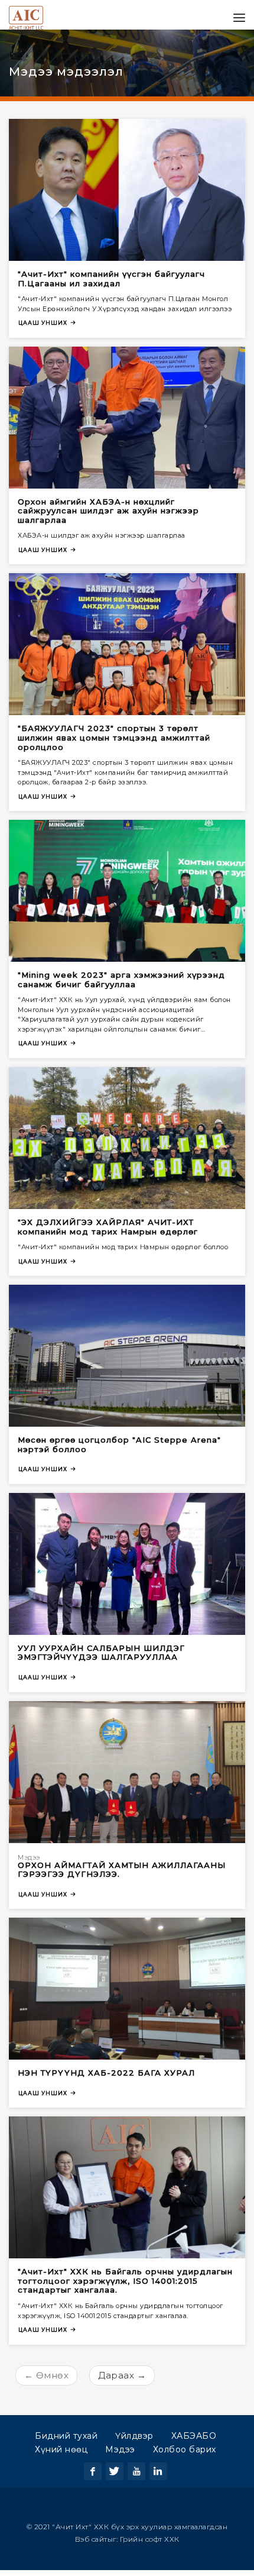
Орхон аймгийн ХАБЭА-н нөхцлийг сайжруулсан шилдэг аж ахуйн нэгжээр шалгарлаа (108, 517)
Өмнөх (47, 2381)
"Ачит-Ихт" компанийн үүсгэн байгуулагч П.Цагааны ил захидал (111, 285)
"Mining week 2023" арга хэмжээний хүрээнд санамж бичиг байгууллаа (121, 985)
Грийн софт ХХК (150, 2545)
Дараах (122, 2381)
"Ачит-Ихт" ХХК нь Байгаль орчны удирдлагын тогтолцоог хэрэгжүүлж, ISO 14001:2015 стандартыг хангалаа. (125, 2286)
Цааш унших (43, 329)
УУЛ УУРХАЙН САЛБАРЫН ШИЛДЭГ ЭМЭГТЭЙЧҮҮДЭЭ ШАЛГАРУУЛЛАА (101, 1659)
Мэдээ (29, 1863)
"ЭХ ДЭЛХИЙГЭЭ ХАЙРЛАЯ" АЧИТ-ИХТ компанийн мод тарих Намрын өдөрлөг (108, 1233)
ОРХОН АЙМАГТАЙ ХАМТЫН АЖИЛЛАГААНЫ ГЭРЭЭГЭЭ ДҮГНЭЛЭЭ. (122, 1876)
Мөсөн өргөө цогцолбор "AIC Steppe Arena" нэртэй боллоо (119, 1450)
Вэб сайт (91, 2545)
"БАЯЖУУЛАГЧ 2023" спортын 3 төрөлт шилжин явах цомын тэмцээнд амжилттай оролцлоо (114, 743)
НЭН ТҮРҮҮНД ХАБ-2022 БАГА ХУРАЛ (106, 2079)
